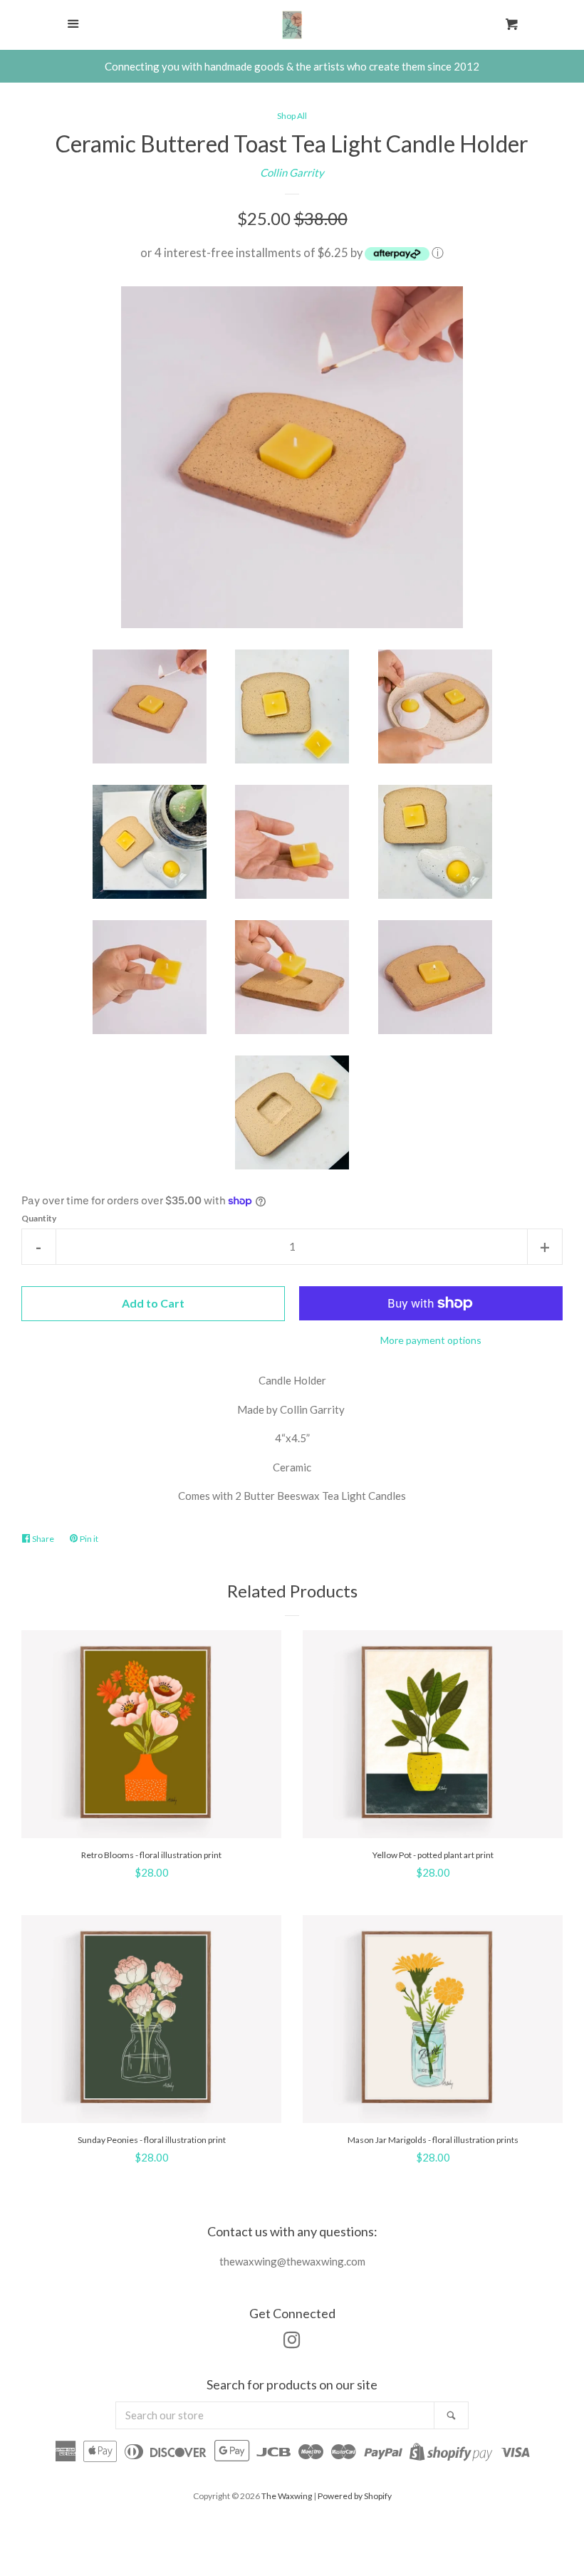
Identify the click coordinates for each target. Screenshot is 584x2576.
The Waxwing (287, 2496)
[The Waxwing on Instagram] (292, 2342)
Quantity (39, 1218)
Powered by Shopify (355, 2496)
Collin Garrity (292, 172)
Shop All (292, 116)
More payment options (431, 1340)
